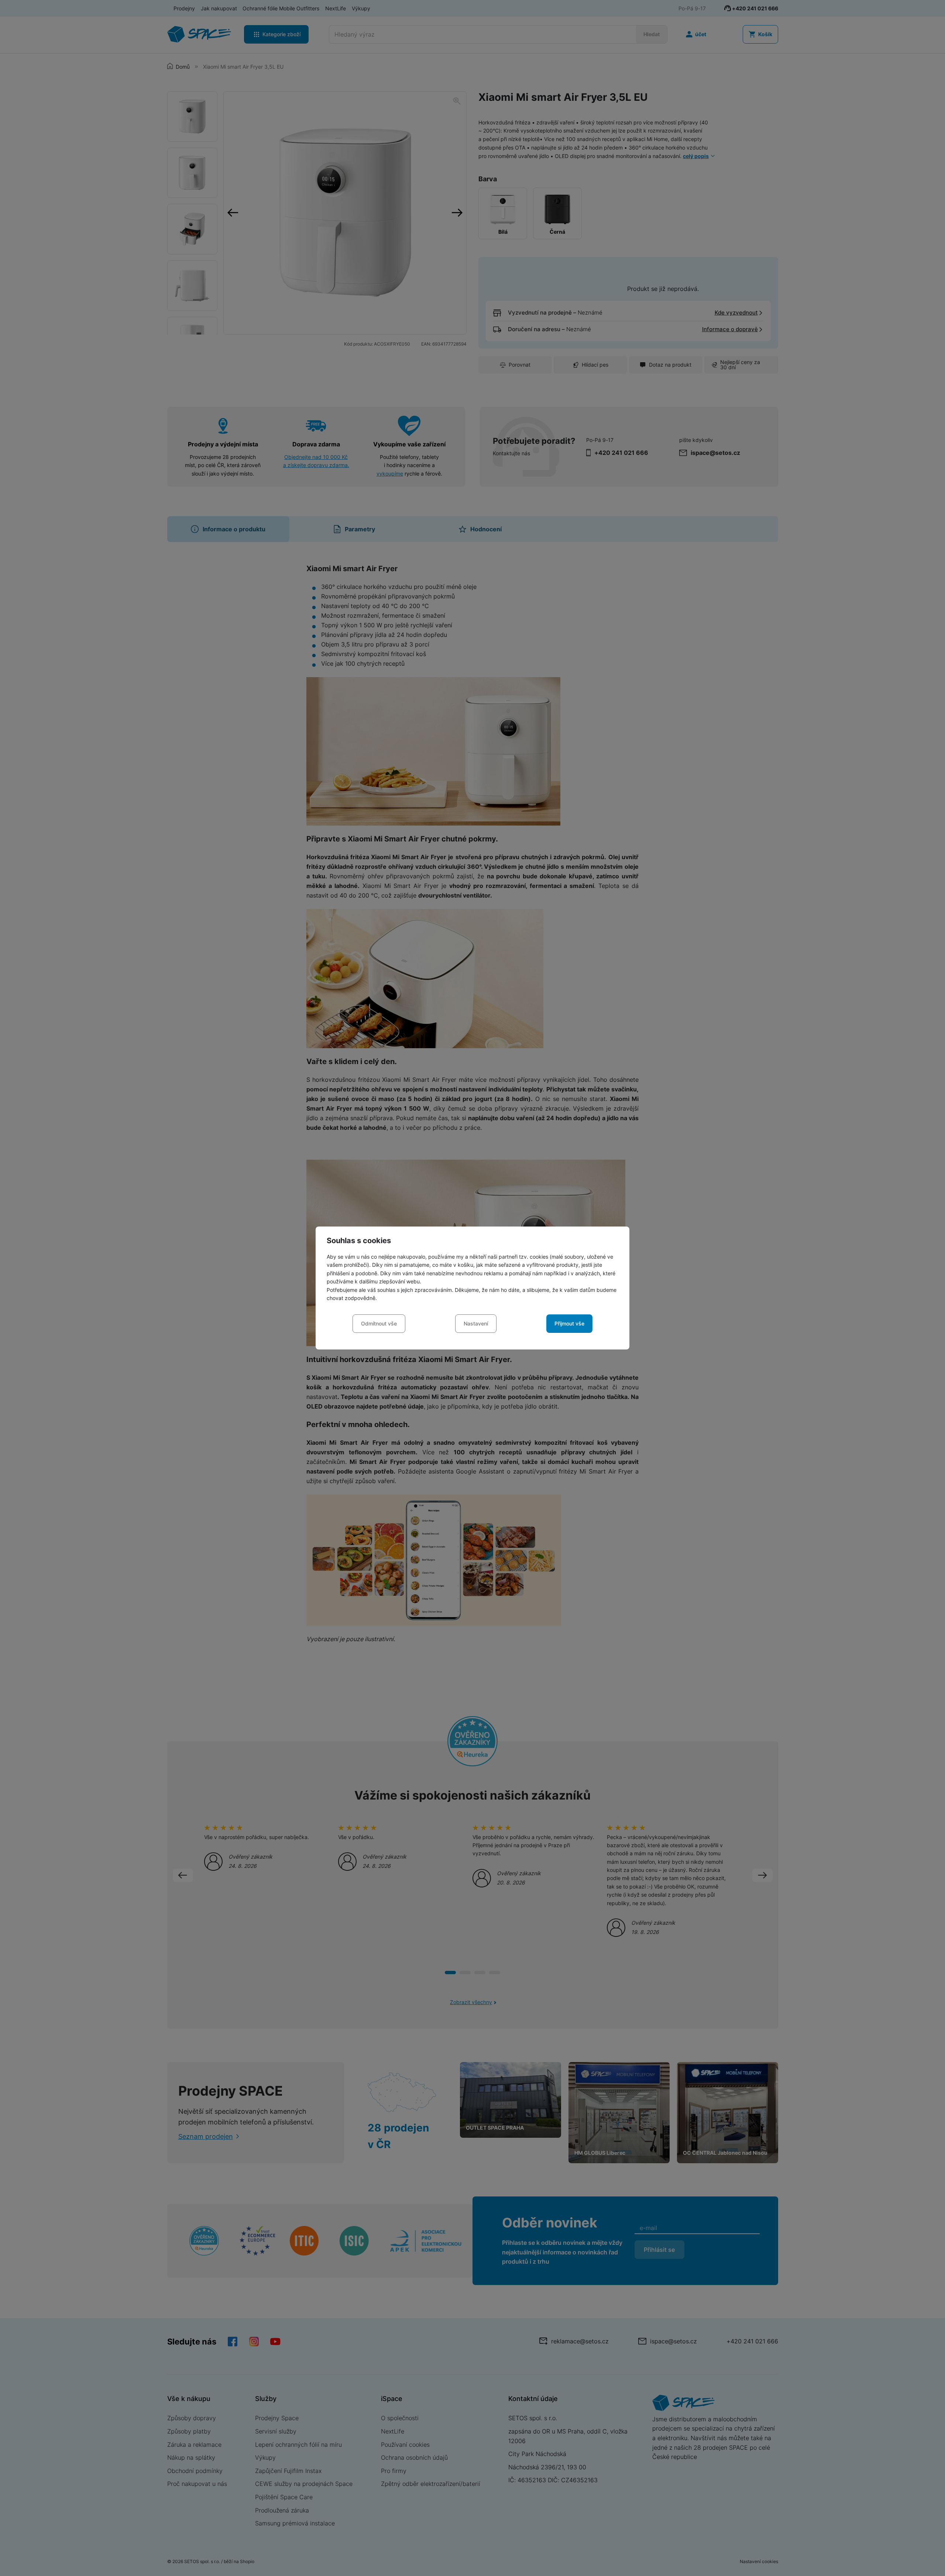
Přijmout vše (569, 1323)
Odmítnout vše (379, 1323)
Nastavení (476, 1323)
